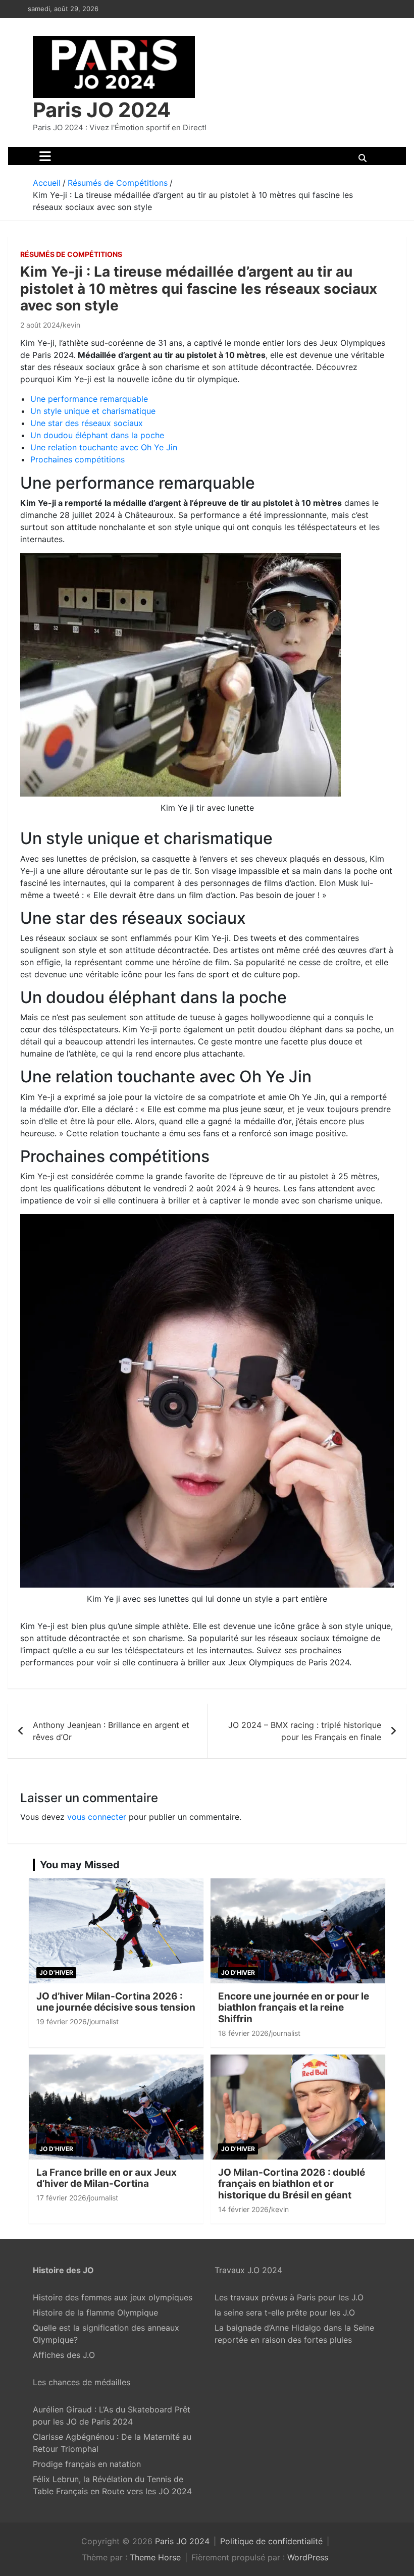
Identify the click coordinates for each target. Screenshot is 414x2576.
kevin (71, 325)
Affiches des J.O (64, 2355)
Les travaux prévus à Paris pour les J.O (289, 2297)
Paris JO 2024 (102, 110)
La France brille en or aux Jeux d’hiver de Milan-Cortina (107, 2178)
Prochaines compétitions (77, 459)
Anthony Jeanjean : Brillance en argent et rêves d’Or (111, 1731)
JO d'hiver (56, 1973)
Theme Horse (155, 2557)
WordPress (308, 2557)
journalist (104, 2021)
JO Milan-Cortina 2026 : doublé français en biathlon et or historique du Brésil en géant (292, 2184)
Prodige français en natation (87, 2464)
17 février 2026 (61, 2198)
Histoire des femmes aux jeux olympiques (113, 2297)
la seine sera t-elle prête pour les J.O (285, 2312)
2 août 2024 (40, 325)
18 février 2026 (243, 2033)
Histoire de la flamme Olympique (95, 2312)
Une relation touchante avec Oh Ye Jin (104, 447)
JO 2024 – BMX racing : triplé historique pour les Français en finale (305, 1731)
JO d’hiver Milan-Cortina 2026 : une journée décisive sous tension (116, 2002)
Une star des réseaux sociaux (87, 423)
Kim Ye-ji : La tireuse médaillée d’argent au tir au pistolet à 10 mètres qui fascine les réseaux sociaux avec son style (199, 288)
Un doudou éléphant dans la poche (97, 435)
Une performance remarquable (89, 399)
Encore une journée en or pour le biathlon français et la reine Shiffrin (294, 2008)
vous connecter (97, 1817)
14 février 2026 (243, 2209)
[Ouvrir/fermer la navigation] (45, 156)
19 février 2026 (62, 2021)
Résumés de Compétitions (71, 254)
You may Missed (80, 1865)
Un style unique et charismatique (93, 411)
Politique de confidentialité (271, 2541)
